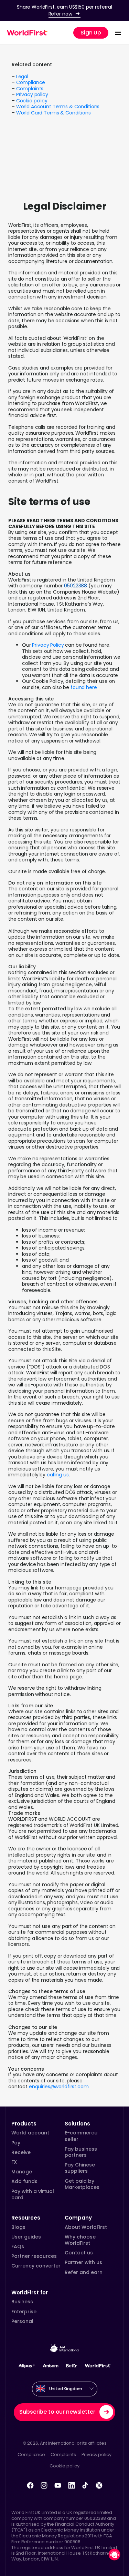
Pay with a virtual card (33, 2194)
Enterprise (24, 2312)
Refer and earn (84, 2272)
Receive (21, 2152)
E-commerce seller (81, 2136)
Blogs (18, 2227)
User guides (26, 2237)
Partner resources (34, 2256)
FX (14, 2162)
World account (30, 2133)
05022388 (76, 586)
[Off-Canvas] (118, 33)
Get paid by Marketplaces (82, 2184)
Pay (16, 2143)
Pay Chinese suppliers (80, 2168)
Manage (22, 2172)
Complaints (30, 89)
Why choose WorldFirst (80, 2240)
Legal (22, 77)
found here (84, 687)
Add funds (24, 2181)
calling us (58, 1475)
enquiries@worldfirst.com (59, 2087)
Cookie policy (32, 101)
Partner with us (83, 2262)
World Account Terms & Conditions (58, 107)
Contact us (79, 2253)
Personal (22, 2321)
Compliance (31, 82)
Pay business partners (81, 2152)
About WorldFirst (86, 2227)
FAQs (18, 2246)
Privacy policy (32, 94)
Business (22, 2302)
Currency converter (36, 2266)
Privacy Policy (48, 645)
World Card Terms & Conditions (53, 113)
